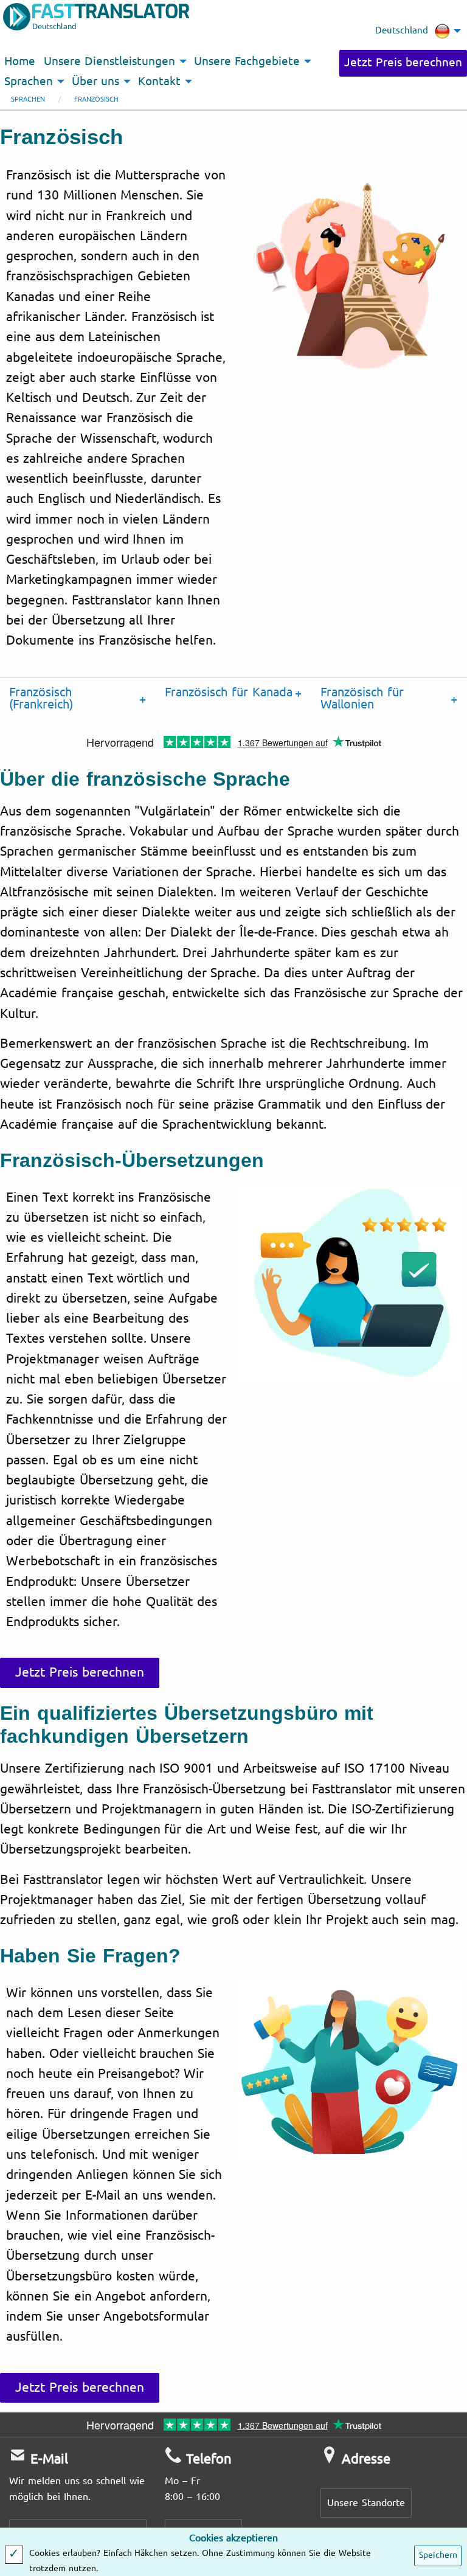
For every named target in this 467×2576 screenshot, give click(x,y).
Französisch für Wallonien (362, 698)
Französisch (96, 99)
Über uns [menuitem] (95, 81)
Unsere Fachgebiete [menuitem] (247, 61)
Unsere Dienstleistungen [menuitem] (109, 61)
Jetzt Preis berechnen (403, 63)
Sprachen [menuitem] (29, 81)
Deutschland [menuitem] (402, 30)
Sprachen (28, 99)
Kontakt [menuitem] (159, 81)
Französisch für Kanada (229, 692)
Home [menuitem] (20, 61)
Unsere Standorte (366, 2503)
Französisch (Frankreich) (41, 698)
